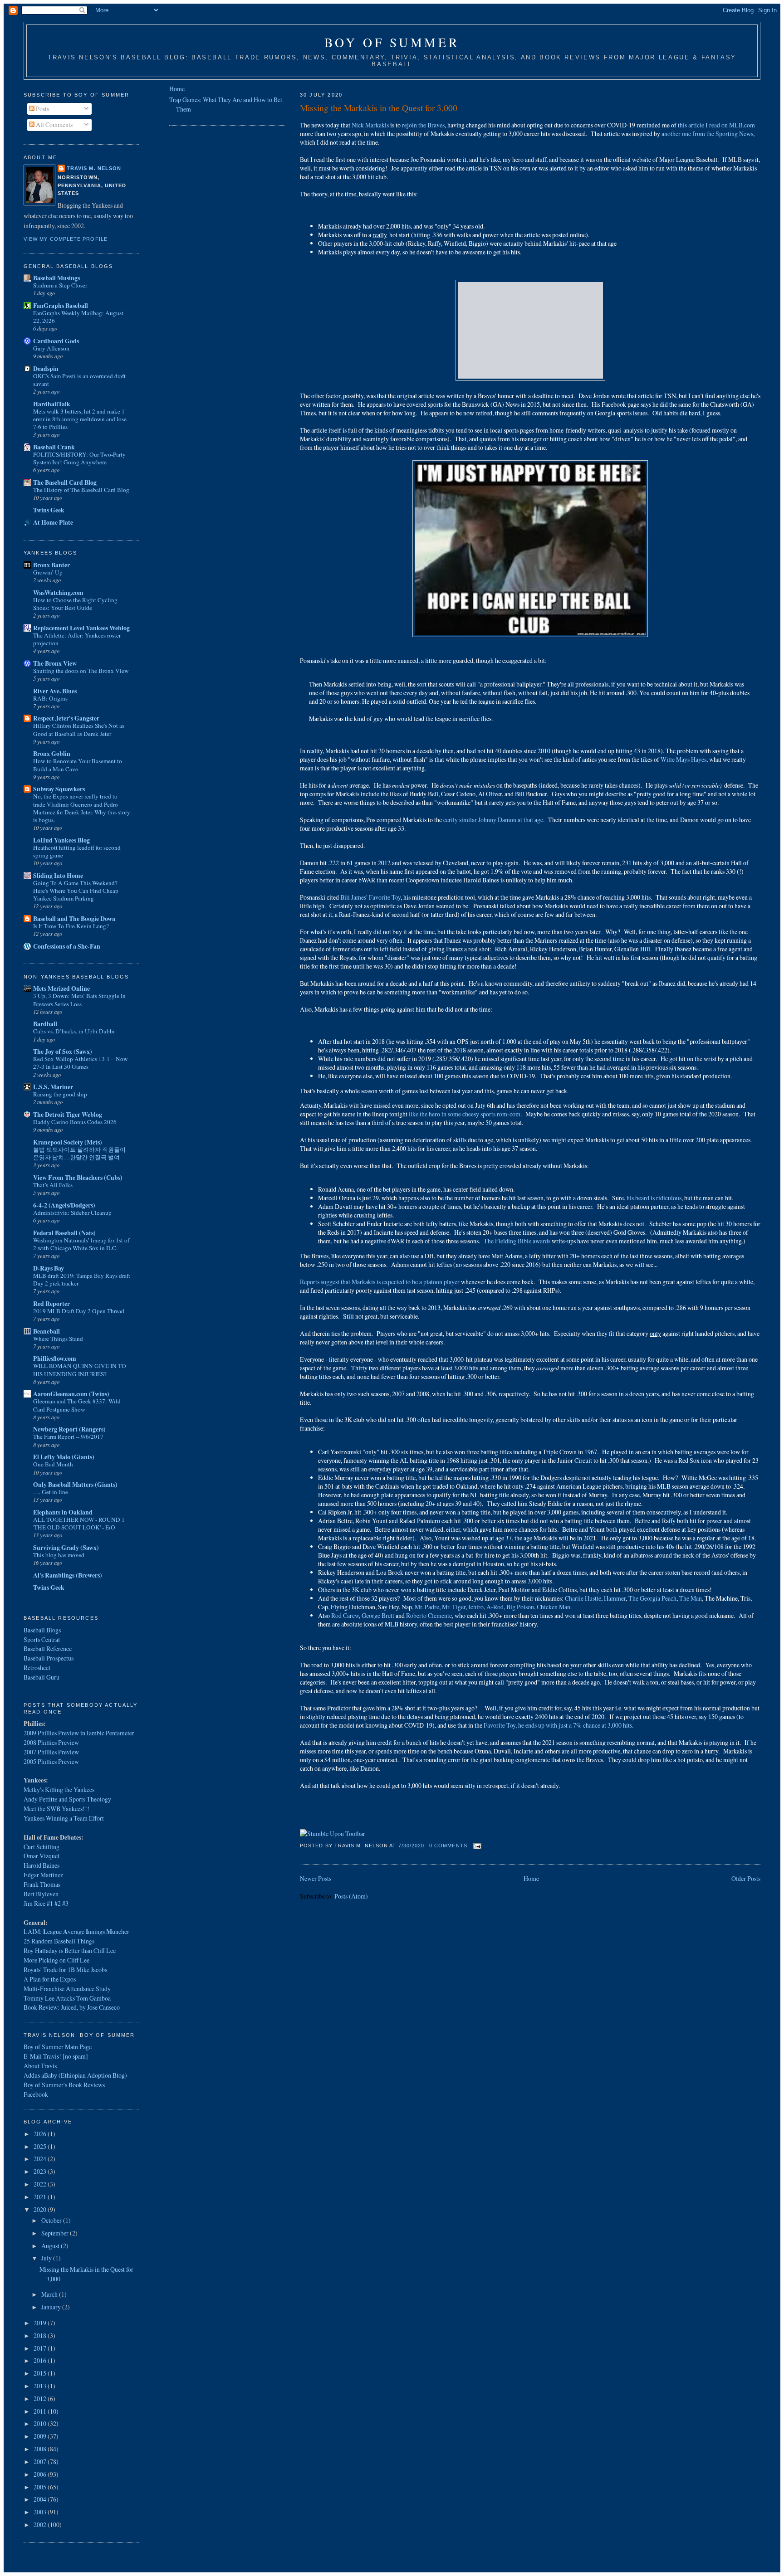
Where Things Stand (58, 1339)
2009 (41, 2436)
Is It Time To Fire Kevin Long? (71, 926)
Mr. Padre (427, 1607)
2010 (41, 2423)
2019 (41, 2323)
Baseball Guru (42, 1677)
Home (531, 1878)
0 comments (448, 1846)
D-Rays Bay (49, 1268)
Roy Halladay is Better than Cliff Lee (70, 1950)
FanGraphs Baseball (61, 305)
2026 (41, 2134)
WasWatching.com (58, 592)
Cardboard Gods (56, 341)
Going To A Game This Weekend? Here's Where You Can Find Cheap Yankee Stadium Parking (76, 891)
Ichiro (476, 1607)
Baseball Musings (56, 278)
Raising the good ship (60, 1094)
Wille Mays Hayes (684, 759)
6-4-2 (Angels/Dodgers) (64, 1205)
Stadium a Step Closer (60, 285)
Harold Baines (42, 1865)
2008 (41, 2449)
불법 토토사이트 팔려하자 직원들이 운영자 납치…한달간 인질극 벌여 (79, 1153)
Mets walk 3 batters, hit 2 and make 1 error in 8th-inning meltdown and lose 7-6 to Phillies (80, 419)
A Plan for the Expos (50, 1979)
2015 (41, 2373)
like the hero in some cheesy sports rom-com (465, 1114)
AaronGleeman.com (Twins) (71, 1394)
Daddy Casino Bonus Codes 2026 (75, 1122)
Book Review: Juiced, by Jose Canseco (72, 2007)
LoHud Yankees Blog (61, 840)
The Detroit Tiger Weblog (68, 1114)
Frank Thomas (42, 1884)
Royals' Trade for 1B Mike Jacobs (65, 1970)
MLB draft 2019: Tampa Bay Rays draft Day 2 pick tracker (82, 1279)
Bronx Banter (51, 565)
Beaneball (47, 1331)
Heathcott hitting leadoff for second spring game (77, 851)
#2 (58, 1903)
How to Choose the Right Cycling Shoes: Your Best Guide (75, 604)
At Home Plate (53, 522)
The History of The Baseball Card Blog (81, 490)
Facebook (36, 2094)
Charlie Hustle (583, 1598)
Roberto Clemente (429, 1615)
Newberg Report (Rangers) (69, 1429)
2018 (41, 2335)
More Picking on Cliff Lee (56, 1960)
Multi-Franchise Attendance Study (67, 1989)
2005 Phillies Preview (51, 1761)
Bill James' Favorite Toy (370, 897)
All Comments (54, 124)
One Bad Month (53, 1464)
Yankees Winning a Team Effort (64, 1818)
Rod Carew (345, 1615)
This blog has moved (59, 1555)
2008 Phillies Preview (51, 1742)
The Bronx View (55, 663)
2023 (41, 2171)
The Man (691, 1598)
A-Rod (495, 1607)
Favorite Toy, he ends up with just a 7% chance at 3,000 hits (558, 1725)
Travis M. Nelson (94, 168)
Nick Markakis (370, 125)
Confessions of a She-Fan (67, 946)
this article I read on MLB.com (716, 125)
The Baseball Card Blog (65, 482)
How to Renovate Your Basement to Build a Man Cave (78, 765)
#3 (65, 1903)
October (52, 2220)
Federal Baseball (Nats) (64, 1233)
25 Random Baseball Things (59, 1941)
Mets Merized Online (61, 988)
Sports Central (42, 1639)
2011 (41, 2411)
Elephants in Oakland (63, 1512)
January (52, 2307)
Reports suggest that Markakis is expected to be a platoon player (380, 1282)
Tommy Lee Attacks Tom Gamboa (67, 1998)
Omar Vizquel (42, 1856)
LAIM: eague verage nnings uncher (76, 1931)
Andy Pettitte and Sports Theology (67, 1799)
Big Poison (520, 1607)
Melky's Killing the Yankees (59, 1790)
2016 (41, 2360)
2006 (41, 2474)
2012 (41, 2398)
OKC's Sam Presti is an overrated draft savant (79, 380)
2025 (41, 2146)
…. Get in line (51, 1492)
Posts (42, 109)
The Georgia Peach (652, 1598)
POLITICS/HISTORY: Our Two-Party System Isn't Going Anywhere (79, 458)
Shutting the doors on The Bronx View (81, 671)
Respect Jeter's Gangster (66, 718)
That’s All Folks (53, 1185)
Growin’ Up (48, 572)
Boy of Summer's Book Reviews (64, 2085)
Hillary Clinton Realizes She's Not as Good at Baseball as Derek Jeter (79, 729)
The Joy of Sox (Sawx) (63, 1051)
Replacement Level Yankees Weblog (81, 628)
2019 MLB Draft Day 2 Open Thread (79, 1311)
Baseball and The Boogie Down (74, 918)
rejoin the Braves (423, 125)
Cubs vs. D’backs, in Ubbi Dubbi (74, 1031)
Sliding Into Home (58, 875)
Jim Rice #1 (38, 1903)
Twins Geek (49, 510)
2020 (41, 2209)
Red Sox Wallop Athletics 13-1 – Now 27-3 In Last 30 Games (81, 1063)
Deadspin (46, 368)
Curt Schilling (42, 1847)
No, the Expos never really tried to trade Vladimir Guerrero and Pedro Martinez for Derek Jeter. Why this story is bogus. (82, 808)
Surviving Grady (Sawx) (66, 1547)
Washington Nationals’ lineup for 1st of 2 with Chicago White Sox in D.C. (81, 1244)
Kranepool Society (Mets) (68, 1142)
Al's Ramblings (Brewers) (68, 1575)
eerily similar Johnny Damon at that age (492, 820)
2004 (41, 2499)
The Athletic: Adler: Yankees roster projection (77, 639)
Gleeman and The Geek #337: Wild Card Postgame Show (77, 1405)
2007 (41, 2462)
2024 (41, 2159)
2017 (41, 2348)
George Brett (378, 1615)
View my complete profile (66, 239)
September (56, 2233)
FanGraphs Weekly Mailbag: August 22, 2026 (78, 317)
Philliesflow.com (55, 1358)
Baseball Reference (48, 1648)
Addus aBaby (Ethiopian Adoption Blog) (75, 2075)
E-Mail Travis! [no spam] (56, 2056)
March (50, 2294)
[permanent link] (333, 1833)
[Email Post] (476, 1846)
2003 (41, 2512)
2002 (41, 2525)
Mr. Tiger (454, 1607)
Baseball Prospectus (49, 1658)
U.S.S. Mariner (53, 1087)
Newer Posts (316, 1878)
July (47, 2258)
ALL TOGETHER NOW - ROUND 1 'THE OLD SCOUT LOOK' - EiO (79, 1523)
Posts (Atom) (351, 1896)
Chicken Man (554, 1607)
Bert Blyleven (41, 1894)
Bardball (45, 1024)
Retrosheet (37, 1668)
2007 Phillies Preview (51, 1752)
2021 (41, 2197)
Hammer (615, 1598)
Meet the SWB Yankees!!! (56, 1809)
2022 (41, 2184)
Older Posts (746, 1878)
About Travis (40, 2066)
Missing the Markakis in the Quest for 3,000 (379, 107)
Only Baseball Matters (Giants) (75, 1484)
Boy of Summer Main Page (58, 2047)
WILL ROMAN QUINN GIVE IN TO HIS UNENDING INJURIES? (80, 1370)
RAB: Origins (50, 698)
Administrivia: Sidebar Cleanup (72, 1213)
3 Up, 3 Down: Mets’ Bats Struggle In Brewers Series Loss (79, 1000)
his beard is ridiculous (654, 1198)
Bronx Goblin (52, 753)
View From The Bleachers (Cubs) (78, 1177)
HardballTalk (52, 404)
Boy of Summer (392, 42)
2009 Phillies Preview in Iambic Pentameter (79, 1733)
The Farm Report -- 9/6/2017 (68, 1437)
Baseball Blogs (42, 1630)
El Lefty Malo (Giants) (64, 1457)
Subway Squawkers (59, 789)
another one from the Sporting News (707, 134)
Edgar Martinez (43, 1875)
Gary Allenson (51, 348)
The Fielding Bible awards (517, 1241)
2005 (41, 2487)
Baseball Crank (54, 447)
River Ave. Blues (55, 691)
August (51, 2246)
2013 (41, 2386)
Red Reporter (51, 1303)
